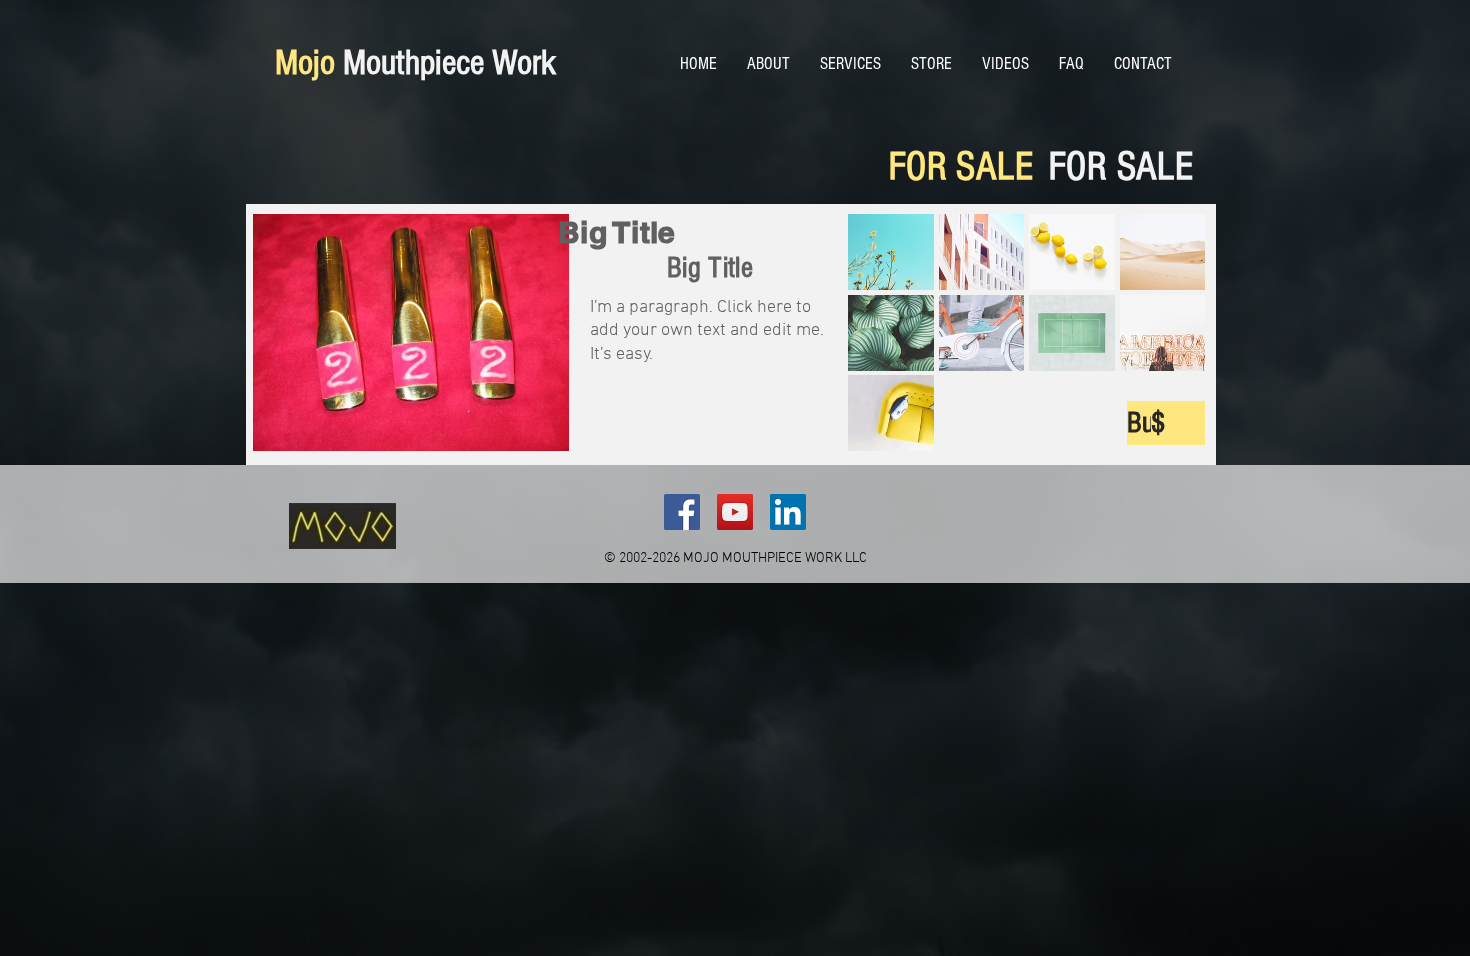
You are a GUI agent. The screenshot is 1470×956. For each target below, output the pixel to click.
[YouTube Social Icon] (735, 512)
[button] (891, 252)
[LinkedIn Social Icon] (788, 512)
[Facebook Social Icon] (682, 512)
